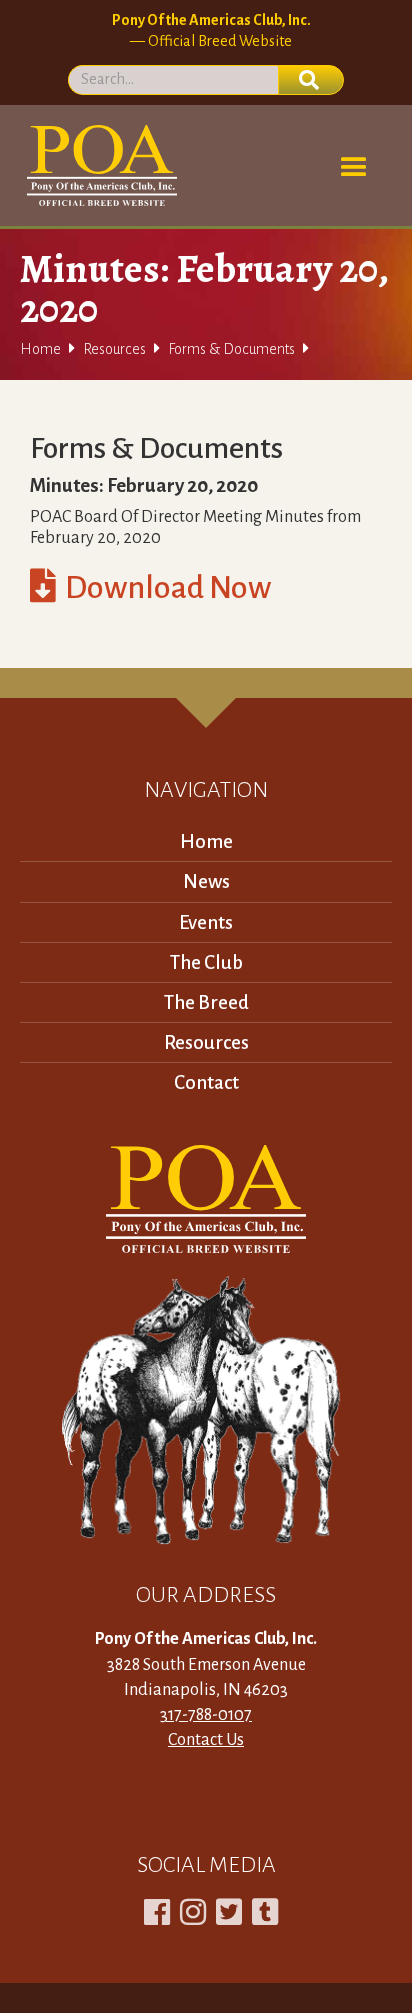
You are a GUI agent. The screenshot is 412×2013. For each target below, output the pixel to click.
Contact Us (206, 1740)
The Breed (206, 1002)
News (206, 881)
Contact (206, 1082)
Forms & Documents (231, 349)
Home (40, 349)
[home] (98, 165)
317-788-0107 (206, 1715)
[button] (354, 168)
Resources (114, 349)
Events (206, 922)
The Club (206, 962)
